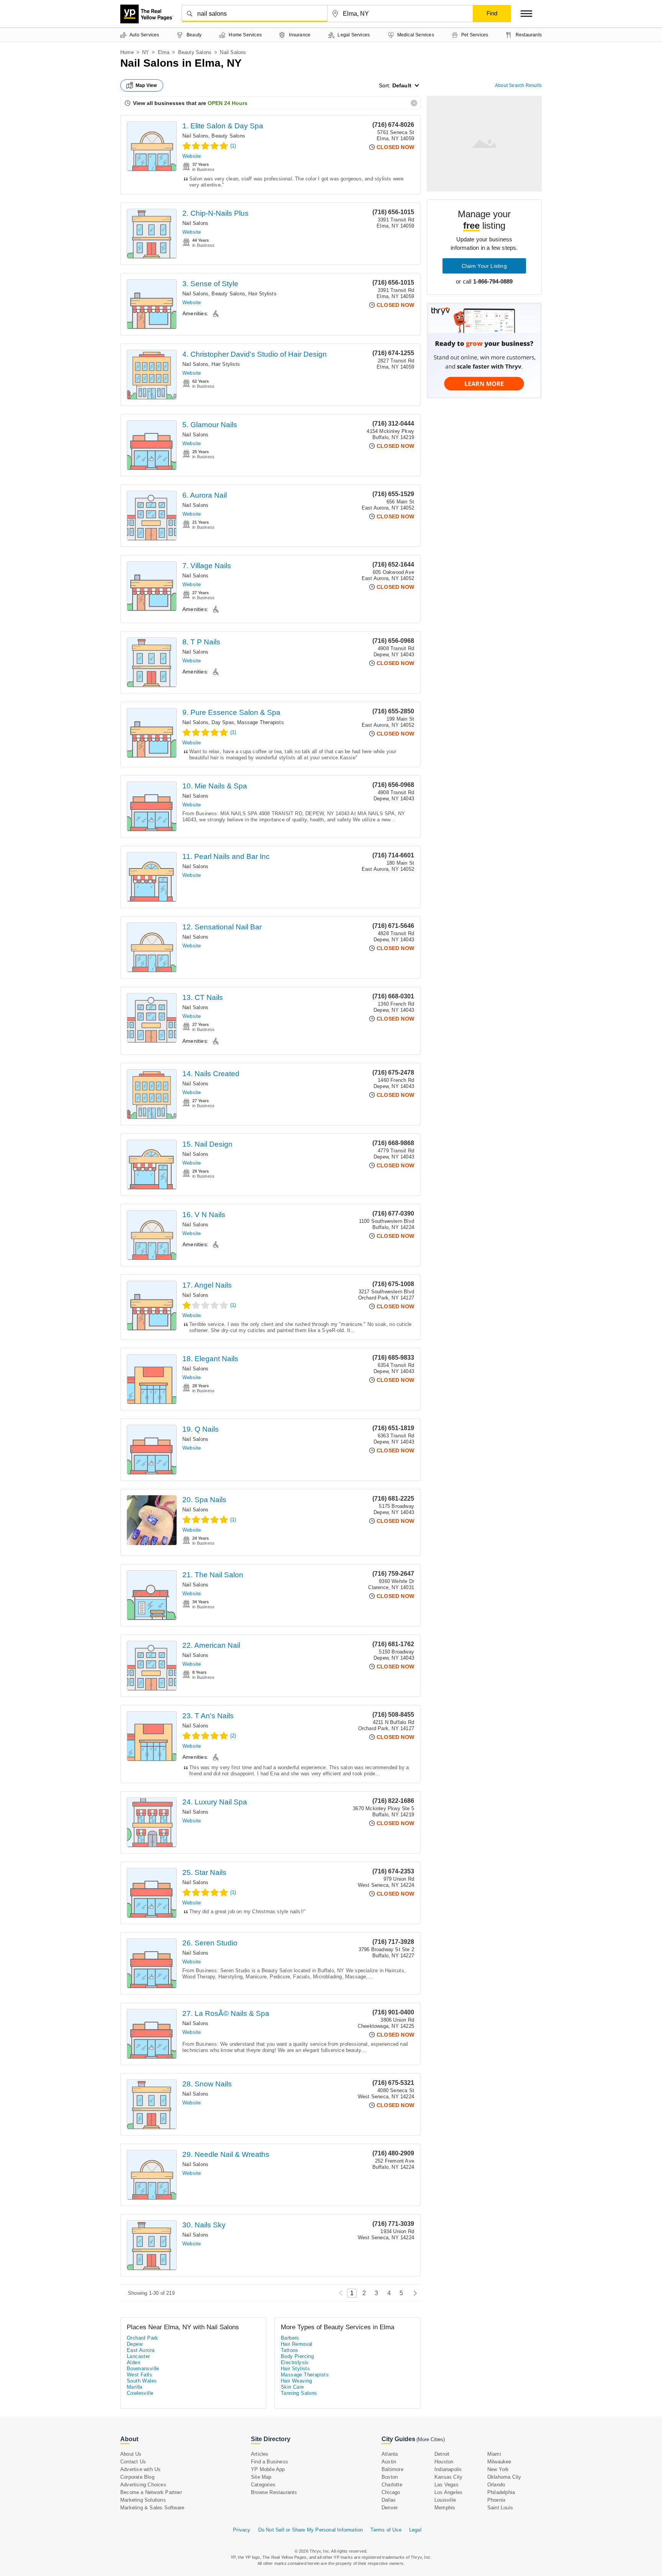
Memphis (445, 2508)
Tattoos (290, 2350)
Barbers (290, 2338)
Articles (260, 2454)
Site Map (261, 2477)
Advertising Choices (143, 2485)
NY (146, 52)
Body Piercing (297, 2356)
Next (413, 2293)
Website (192, 156)
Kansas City (448, 2477)
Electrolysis (295, 2362)
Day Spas (223, 722)
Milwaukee (499, 2462)
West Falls (139, 2375)
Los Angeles (448, 2492)
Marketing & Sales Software (152, 2508)
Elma (164, 52)
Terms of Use (386, 2530)
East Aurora (141, 2350)
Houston (444, 2462)
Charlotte (392, 2485)
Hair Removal (297, 2344)
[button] (526, 14)
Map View (146, 85)
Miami (494, 2454)
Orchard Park (143, 2338)
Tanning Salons (299, 2393)
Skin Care (292, 2387)
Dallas (389, 2500)
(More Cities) (431, 2439)
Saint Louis (500, 2508)
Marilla (135, 2387)
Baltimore (392, 2469)
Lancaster (138, 2356)
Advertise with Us (140, 2469)
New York (498, 2469)
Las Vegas (447, 2485)
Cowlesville (140, 2393)
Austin (389, 2462)
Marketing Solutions (143, 2500)
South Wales (142, 2381)
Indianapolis (448, 2469)
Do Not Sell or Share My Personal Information (311, 2530)
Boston (390, 2477)
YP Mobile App (268, 2469)
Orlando (496, 2485)
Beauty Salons (195, 52)
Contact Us (133, 2462)
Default (402, 85)
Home (127, 52)
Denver (390, 2508)
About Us (131, 2454)
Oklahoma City (504, 2477)
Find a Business (270, 2462)
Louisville (445, 2500)
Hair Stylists (262, 294)
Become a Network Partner (151, 2492)
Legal (415, 2530)
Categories (263, 2485)
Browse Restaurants (274, 2492)
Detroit (442, 2454)
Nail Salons (195, 136)
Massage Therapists (261, 722)
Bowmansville (143, 2369)
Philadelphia (501, 2492)
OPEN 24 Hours (228, 103)
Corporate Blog (137, 2477)
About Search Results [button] (518, 85)
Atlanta (390, 2454)
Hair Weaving (297, 2381)
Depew (135, 2344)
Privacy (242, 2530)
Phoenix (496, 2500)
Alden (134, 2362)
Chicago (391, 2492)
